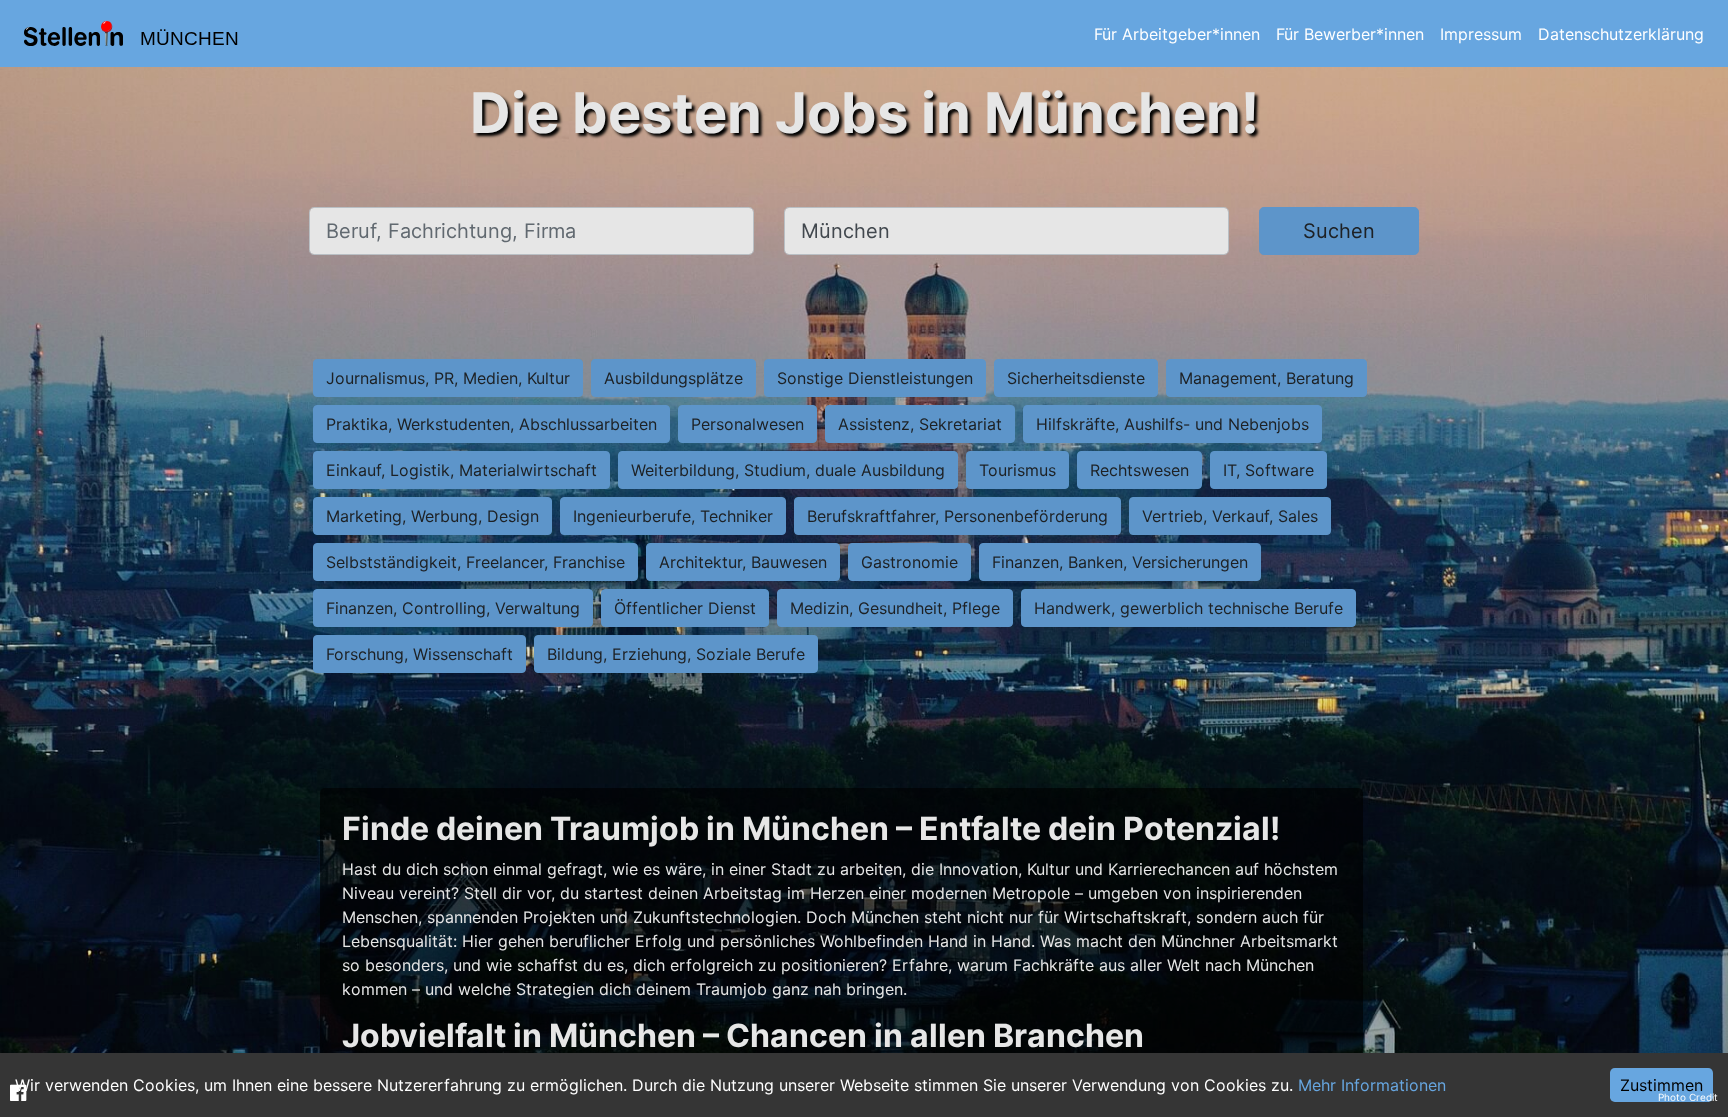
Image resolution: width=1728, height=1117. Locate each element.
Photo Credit (1688, 1097)
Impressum (1481, 34)
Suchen (1339, 231)
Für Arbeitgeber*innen (1177, 34)
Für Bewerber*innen (1350, 34)
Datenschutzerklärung (1621, 34)
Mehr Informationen (1372, 1085)
